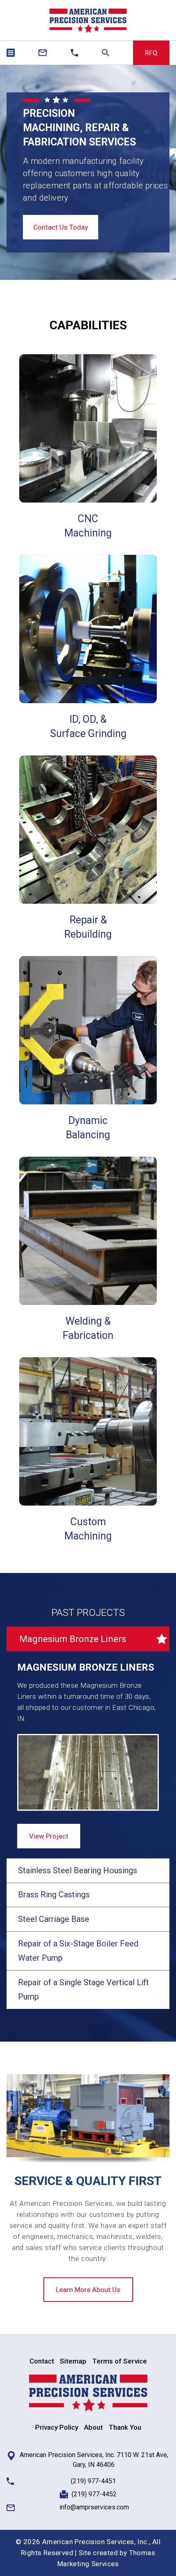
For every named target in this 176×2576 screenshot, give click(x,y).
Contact (42, 2361)
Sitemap (73, 2361)
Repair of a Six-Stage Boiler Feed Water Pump (78, 1951)
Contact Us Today (61, 227)
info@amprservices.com (94, 2507)
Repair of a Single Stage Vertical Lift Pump (83, 1990)
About (93, 2427)
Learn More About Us (88, 2290)
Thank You (125, 2427)
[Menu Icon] (11, 53)
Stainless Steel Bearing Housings (78, 1870)
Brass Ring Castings (54, 1895)
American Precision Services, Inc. (96, 2542)
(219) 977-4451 (93, 2481)
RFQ (151, 53)
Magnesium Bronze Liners (73, 1639)
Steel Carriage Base (54, 1919)
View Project (49, 1836)
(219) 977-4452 (94, 2494)
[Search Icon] (106, 53)
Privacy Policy (57, 2427)
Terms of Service (120, 2361)
